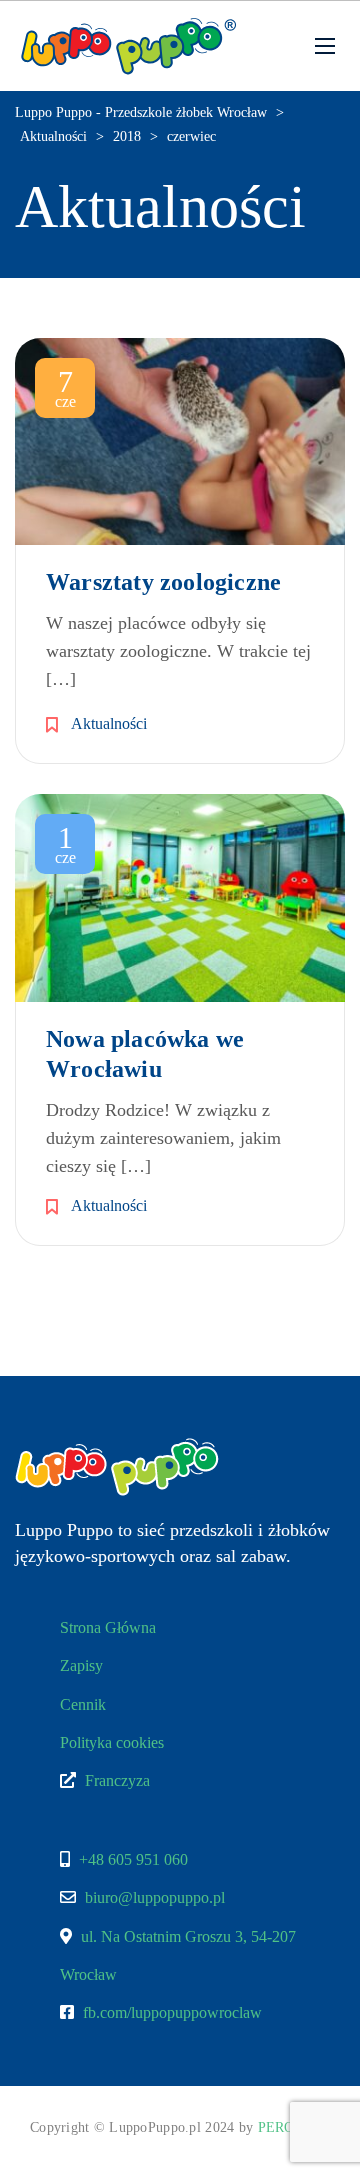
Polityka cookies (112, 1742)
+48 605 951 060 (133, 1859)
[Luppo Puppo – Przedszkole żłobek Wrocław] (128, 46)
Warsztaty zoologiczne (163, 582)
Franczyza (115, 1780)
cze (65, 391)
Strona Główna (108, 1627)
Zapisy (81, 1665)
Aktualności (109, 723)
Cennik (83, 1704)
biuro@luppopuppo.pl (155, 1897)
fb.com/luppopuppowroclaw (172, 2012)
